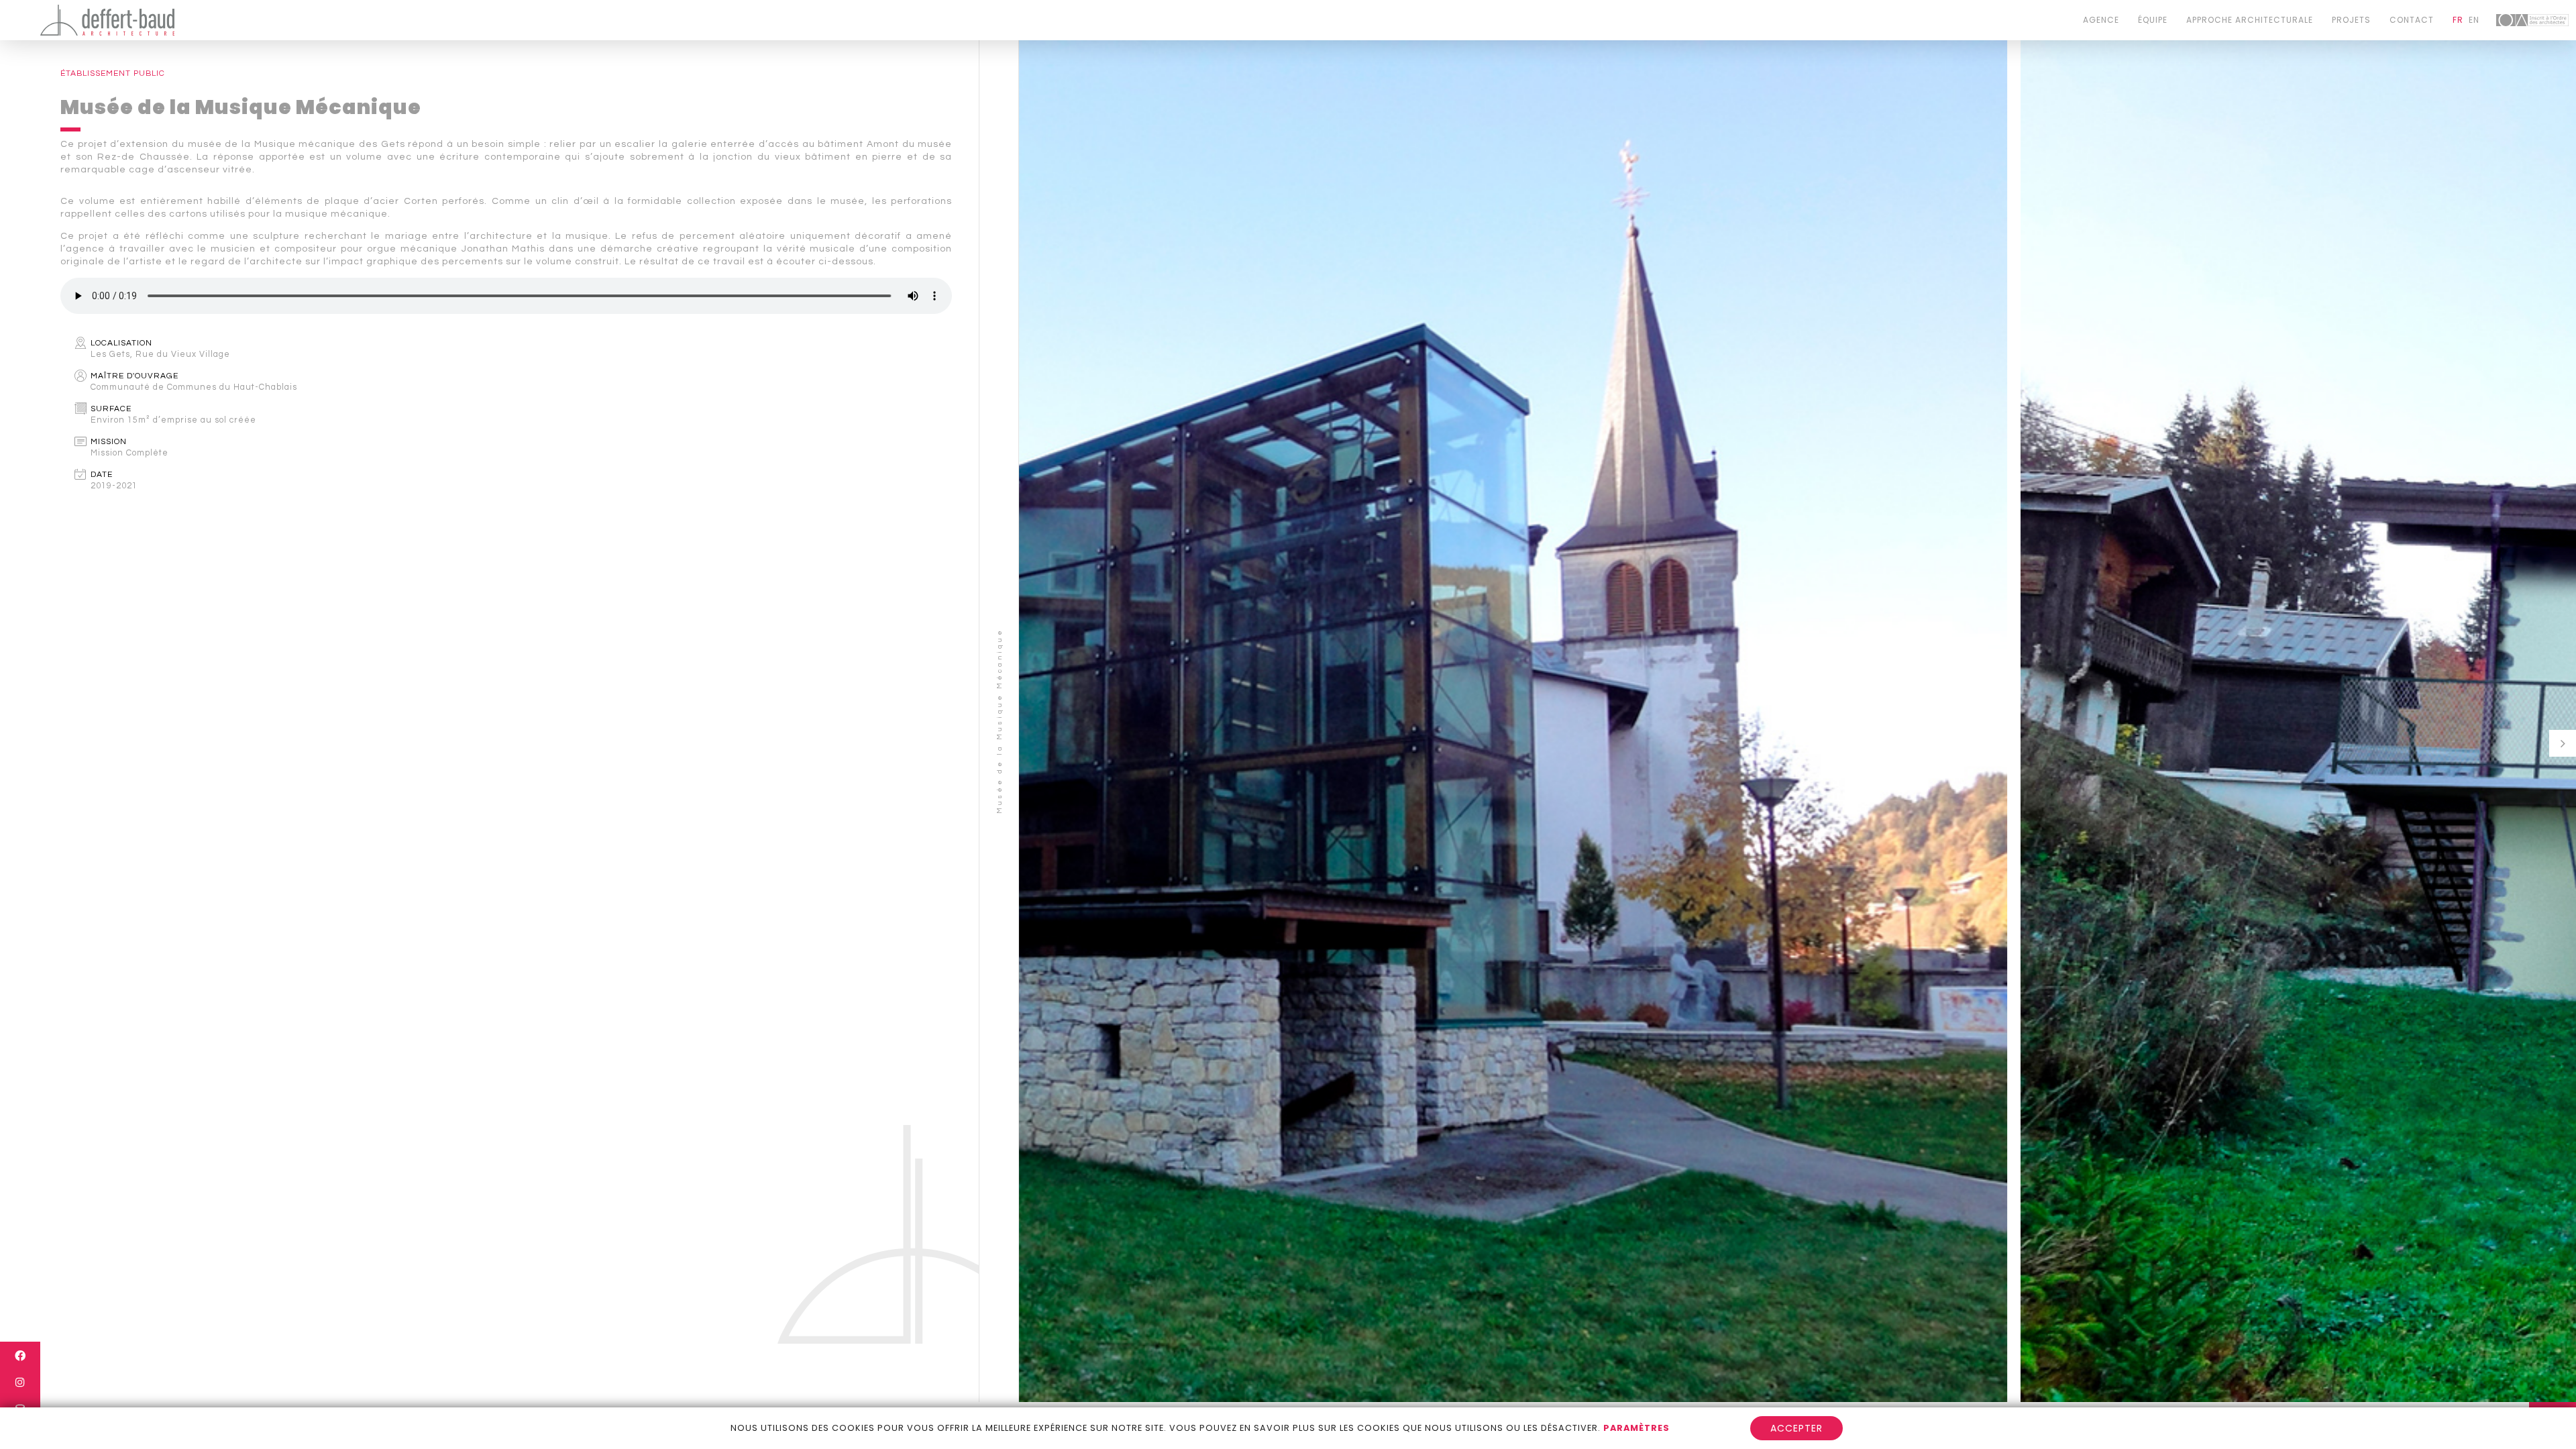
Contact (2412, 20)
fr (2458, 20)
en (2474, 20)
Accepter (1796, 1428)
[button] (2563, 743)
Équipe (2153, 20)
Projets (2351, 20)
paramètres (1636, 1428)
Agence (2101, 20)
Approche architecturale (2250, 20)
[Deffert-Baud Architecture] (107, 20)
